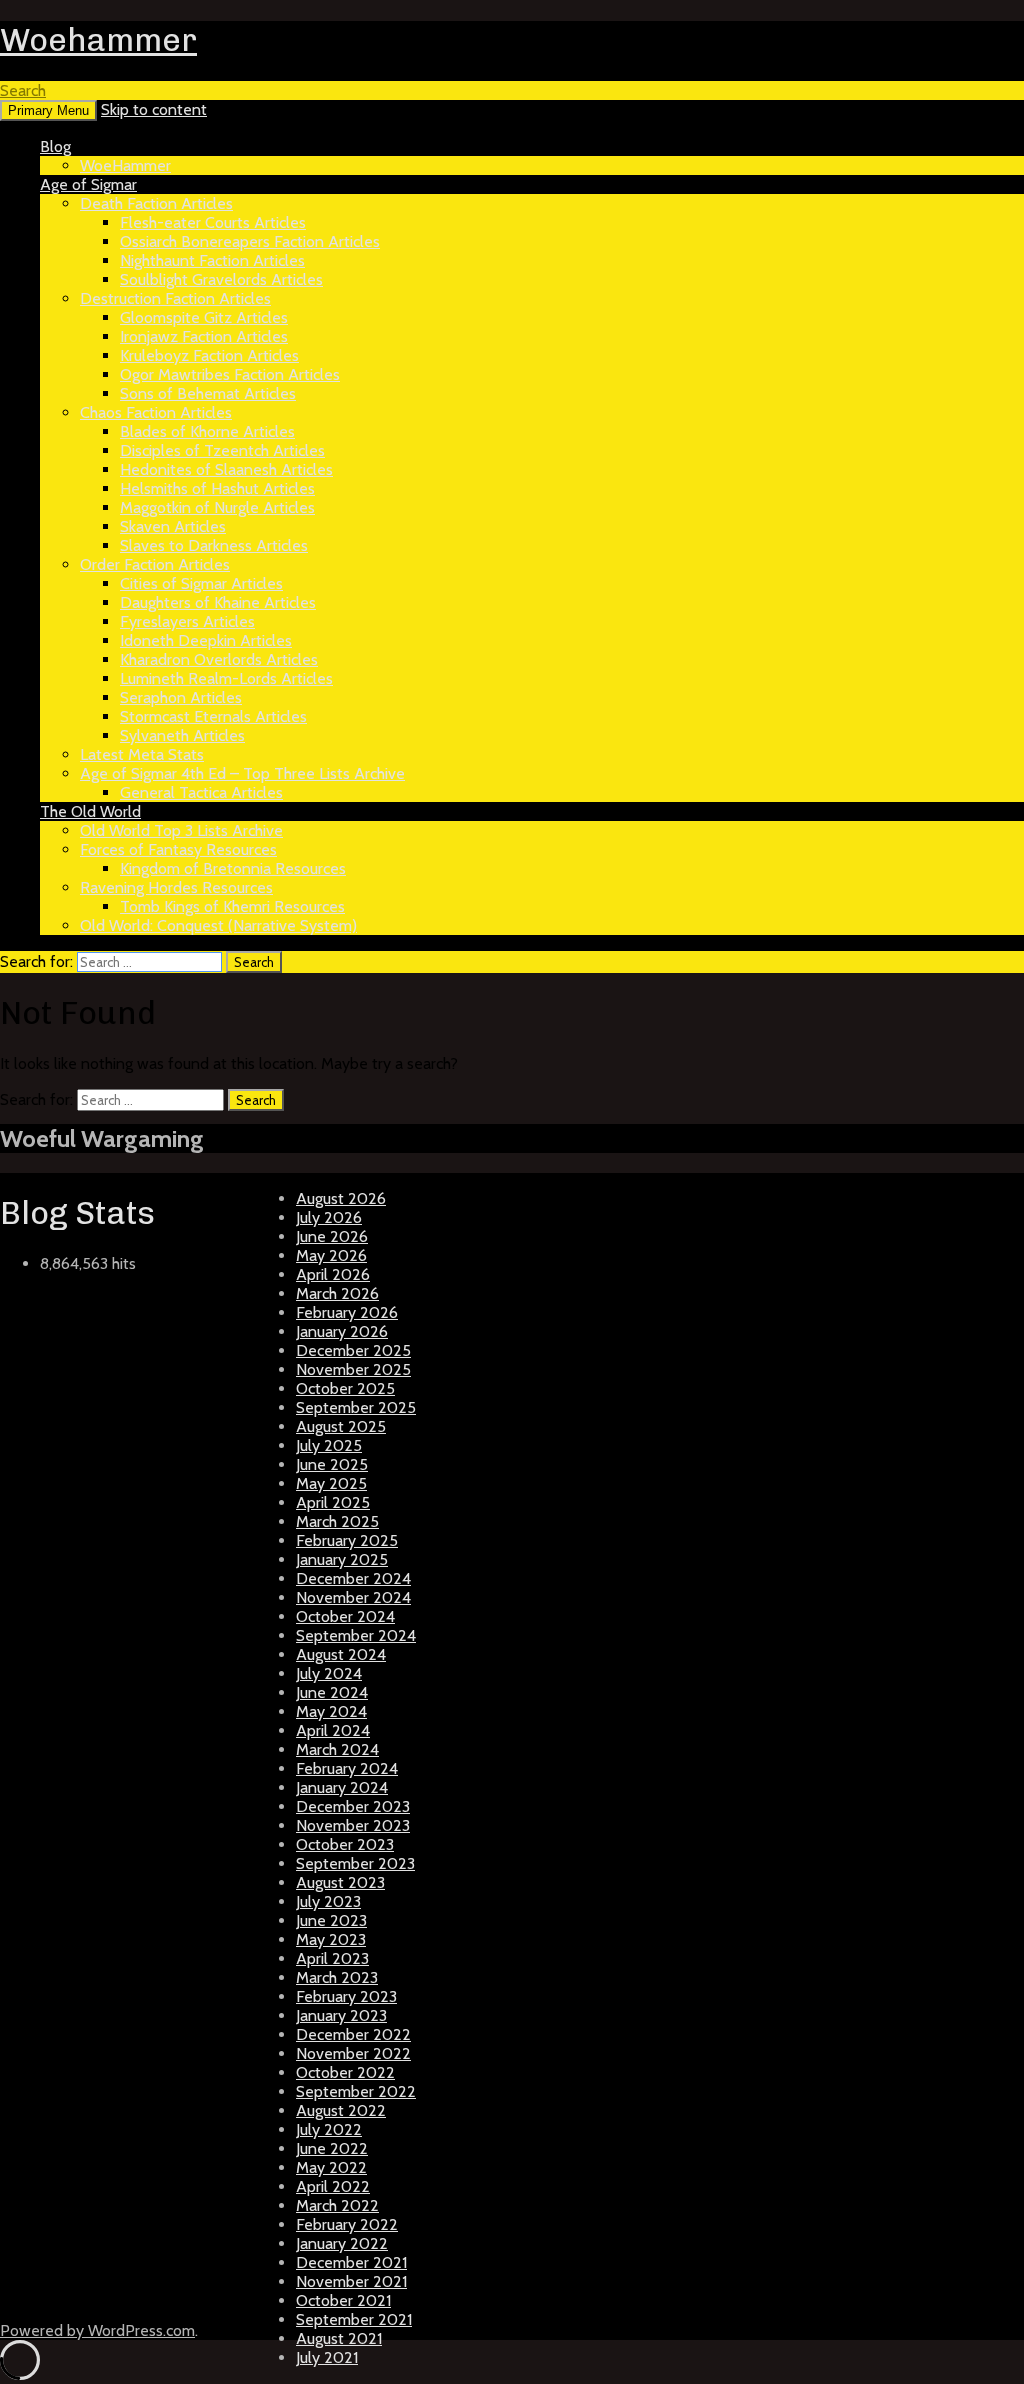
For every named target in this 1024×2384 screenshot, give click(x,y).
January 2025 (342, 1559)
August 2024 (341, 1654)
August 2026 (341, 1198)
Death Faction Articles (156, 203)
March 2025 (337, 1521)
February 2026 (347, 1312)
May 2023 (331, 1939)
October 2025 (345, 1388)
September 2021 (354, 2319)
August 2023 (340, 1882)
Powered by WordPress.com (97, 2330)
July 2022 (329, 2129)
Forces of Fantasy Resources (178, 849)
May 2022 (331, 2167)
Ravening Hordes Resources (176, 887)
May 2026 (331, 1255)
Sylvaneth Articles (182, 735)
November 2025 (353, 1369)
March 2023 (337, 1977)
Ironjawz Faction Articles (204, 336)
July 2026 (329, 1217)
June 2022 (332, 2148)
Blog (55, 146)
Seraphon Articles (181, 697)
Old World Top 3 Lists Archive (181, 830)
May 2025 (331, 1483)
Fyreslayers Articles (187, 621)
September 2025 (356, 1407)
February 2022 (347, 2224)
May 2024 (331, 1711)
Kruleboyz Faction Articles (209, 355)
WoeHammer (125, 165)
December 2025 (353, 1350)
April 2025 (333, 1502)
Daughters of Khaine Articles (218, 602)
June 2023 (331, 1920)
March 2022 (337, 2205)
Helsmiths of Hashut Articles (217, 488)
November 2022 (353, 2053)
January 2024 (342, 1787)
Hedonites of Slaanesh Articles (226, 469)
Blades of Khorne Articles (207, 431)
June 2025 (332, 1464)
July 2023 (328, 1901)
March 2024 (337, 1749)
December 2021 (351, 2262)
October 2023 (345, 1844)
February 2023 (346, 1996)
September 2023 (355, 1863)
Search (23, 90)
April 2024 (333, 1730)
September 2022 (356, 2091)
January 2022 (342, 2243)
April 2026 (333, 1274)
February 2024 (347, 1768)
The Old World (90, 811)
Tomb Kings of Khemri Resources (232, 906)
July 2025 (329, 1445)
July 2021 (327, 2357)
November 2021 (351, 2281)
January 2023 (341, 2015)
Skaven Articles (173, 526)
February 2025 (347, 1540)
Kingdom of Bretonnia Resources (233, 868)
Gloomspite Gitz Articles (204, 317)
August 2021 (339, 2338)
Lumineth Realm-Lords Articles (226, 678)
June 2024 (332, 1692)
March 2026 (337, 1293)
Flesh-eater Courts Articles (213, 222)
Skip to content (154, 109)
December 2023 (353, 1806)
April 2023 (332, 1958)
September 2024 (356, 1635)
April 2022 (333, 2186)
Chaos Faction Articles (156, 412)
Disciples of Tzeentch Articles (222, 450)
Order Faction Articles (155, 564)
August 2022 (341, 2110)
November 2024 (353, 1597)
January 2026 (342, 1331)
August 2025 (341, 1426)
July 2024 (329, 1673)
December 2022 (353, 2034)
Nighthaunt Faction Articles (212, 260)
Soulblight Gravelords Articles (221, 279)
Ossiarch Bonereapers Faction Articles (250, 241)
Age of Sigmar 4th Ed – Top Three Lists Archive (242, 773)
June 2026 (332, 1236)
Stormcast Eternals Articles (213, 716)
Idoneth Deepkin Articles (206, 640)
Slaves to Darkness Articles (214, 545)
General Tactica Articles (201, 792)
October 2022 (345, 2072)
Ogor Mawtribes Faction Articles (230, 374)
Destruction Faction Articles (175, 298)
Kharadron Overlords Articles (219, 659)
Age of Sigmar (88, 184)
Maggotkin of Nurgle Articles (217, 507)
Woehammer (98, 40)
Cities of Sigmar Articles (201, 583)
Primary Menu (48, 110)
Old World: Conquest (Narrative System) (218, 925)
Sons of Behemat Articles (208, 393)
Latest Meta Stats (142, 754)
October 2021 (343, 2300)
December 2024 (353, 1578)
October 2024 (345, 1616)
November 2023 (353, 1825)
